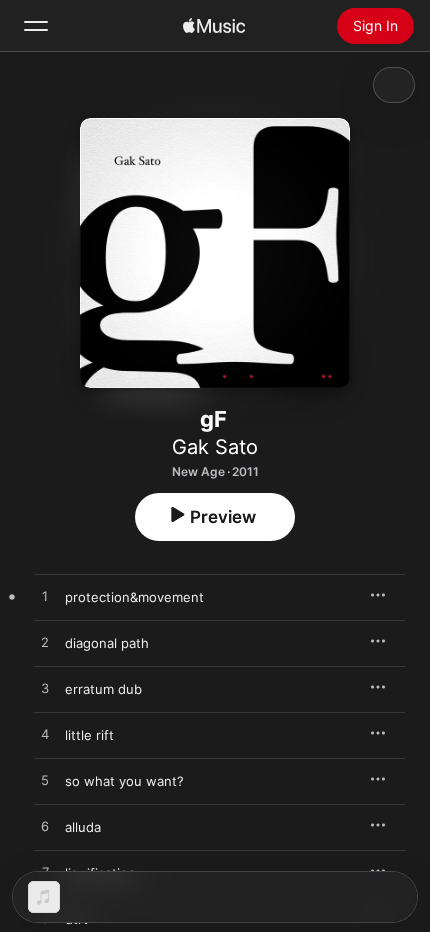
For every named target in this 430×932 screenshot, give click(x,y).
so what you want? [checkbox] (124, 781)
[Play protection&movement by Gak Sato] (45, 597)
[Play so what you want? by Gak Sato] (45, 781)
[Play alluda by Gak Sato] (45, 827)
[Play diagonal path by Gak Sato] (45, 643)
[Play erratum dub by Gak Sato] (45, 689)
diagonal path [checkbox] (107, 643)
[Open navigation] (36, 26)
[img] (214, 26)
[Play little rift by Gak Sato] (45, 735)
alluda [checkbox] (83, 827)
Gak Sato (215, 447)
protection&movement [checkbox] (134, 597)
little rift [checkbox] (89, 735)
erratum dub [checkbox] (103, 689)
